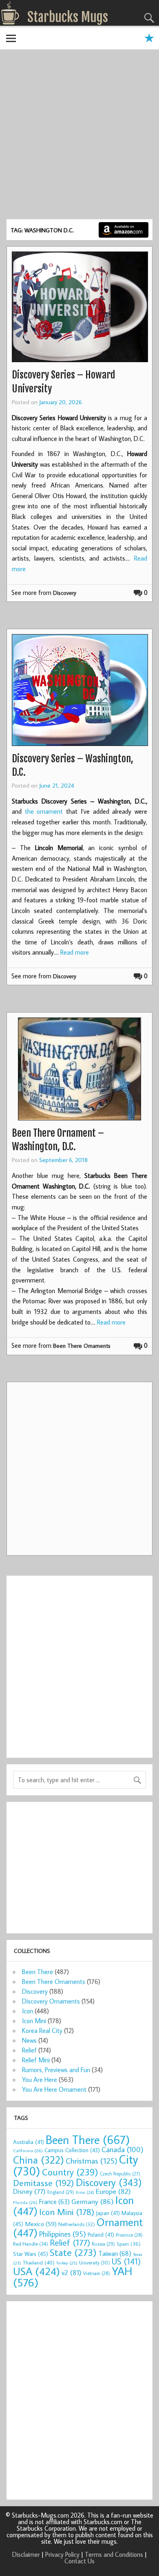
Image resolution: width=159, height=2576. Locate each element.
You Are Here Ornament (54, 2089)
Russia (103, 2244)
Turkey (67, 2263)
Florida (25, 2202)
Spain (129, 2244)
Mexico (41, 2224)
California (28, 2150)
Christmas (92, 2161)
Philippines (63, 2234)
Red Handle (31, 2244)
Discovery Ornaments (51, 2001)
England (61, 2192)
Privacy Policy (62, 2554)
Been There (38, 1972)
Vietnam (97, 2273)
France (54, 2201)
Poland (101, 2235)
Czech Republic (120, 2174)
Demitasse (44, 2183)
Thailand (39, 2262)
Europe (113, 2191)
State (73, 2252)
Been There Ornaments (82, 1346)
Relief (29, 2050)
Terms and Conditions (114, 2554)
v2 (72, 2272)
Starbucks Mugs (68, 17)
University (95, 2263)
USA (36, 2271)
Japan (108, 2213)
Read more (75, 952)
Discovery (65, 593)
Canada (123, 2149)
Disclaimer (26, 2554)
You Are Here (40, 2080)
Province (129, 2235)
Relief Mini (36, 2060)
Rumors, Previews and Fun (56, 2070)
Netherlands (77, 2224)
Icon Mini (34, 2021)
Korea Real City (42, 2031)
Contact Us (79, 2561)
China (39, 2160)
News (29, 2040)
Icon (28, 2011)
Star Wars (31, 2254)
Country (70, 2172)
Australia (29, 2142)
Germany (93, 2201)
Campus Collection (72, 2150)
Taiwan (115, 2253)
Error (85, 2192)
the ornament (44, 811)
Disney (29, 2191)
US (126, 2261)
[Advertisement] (79, 136)
